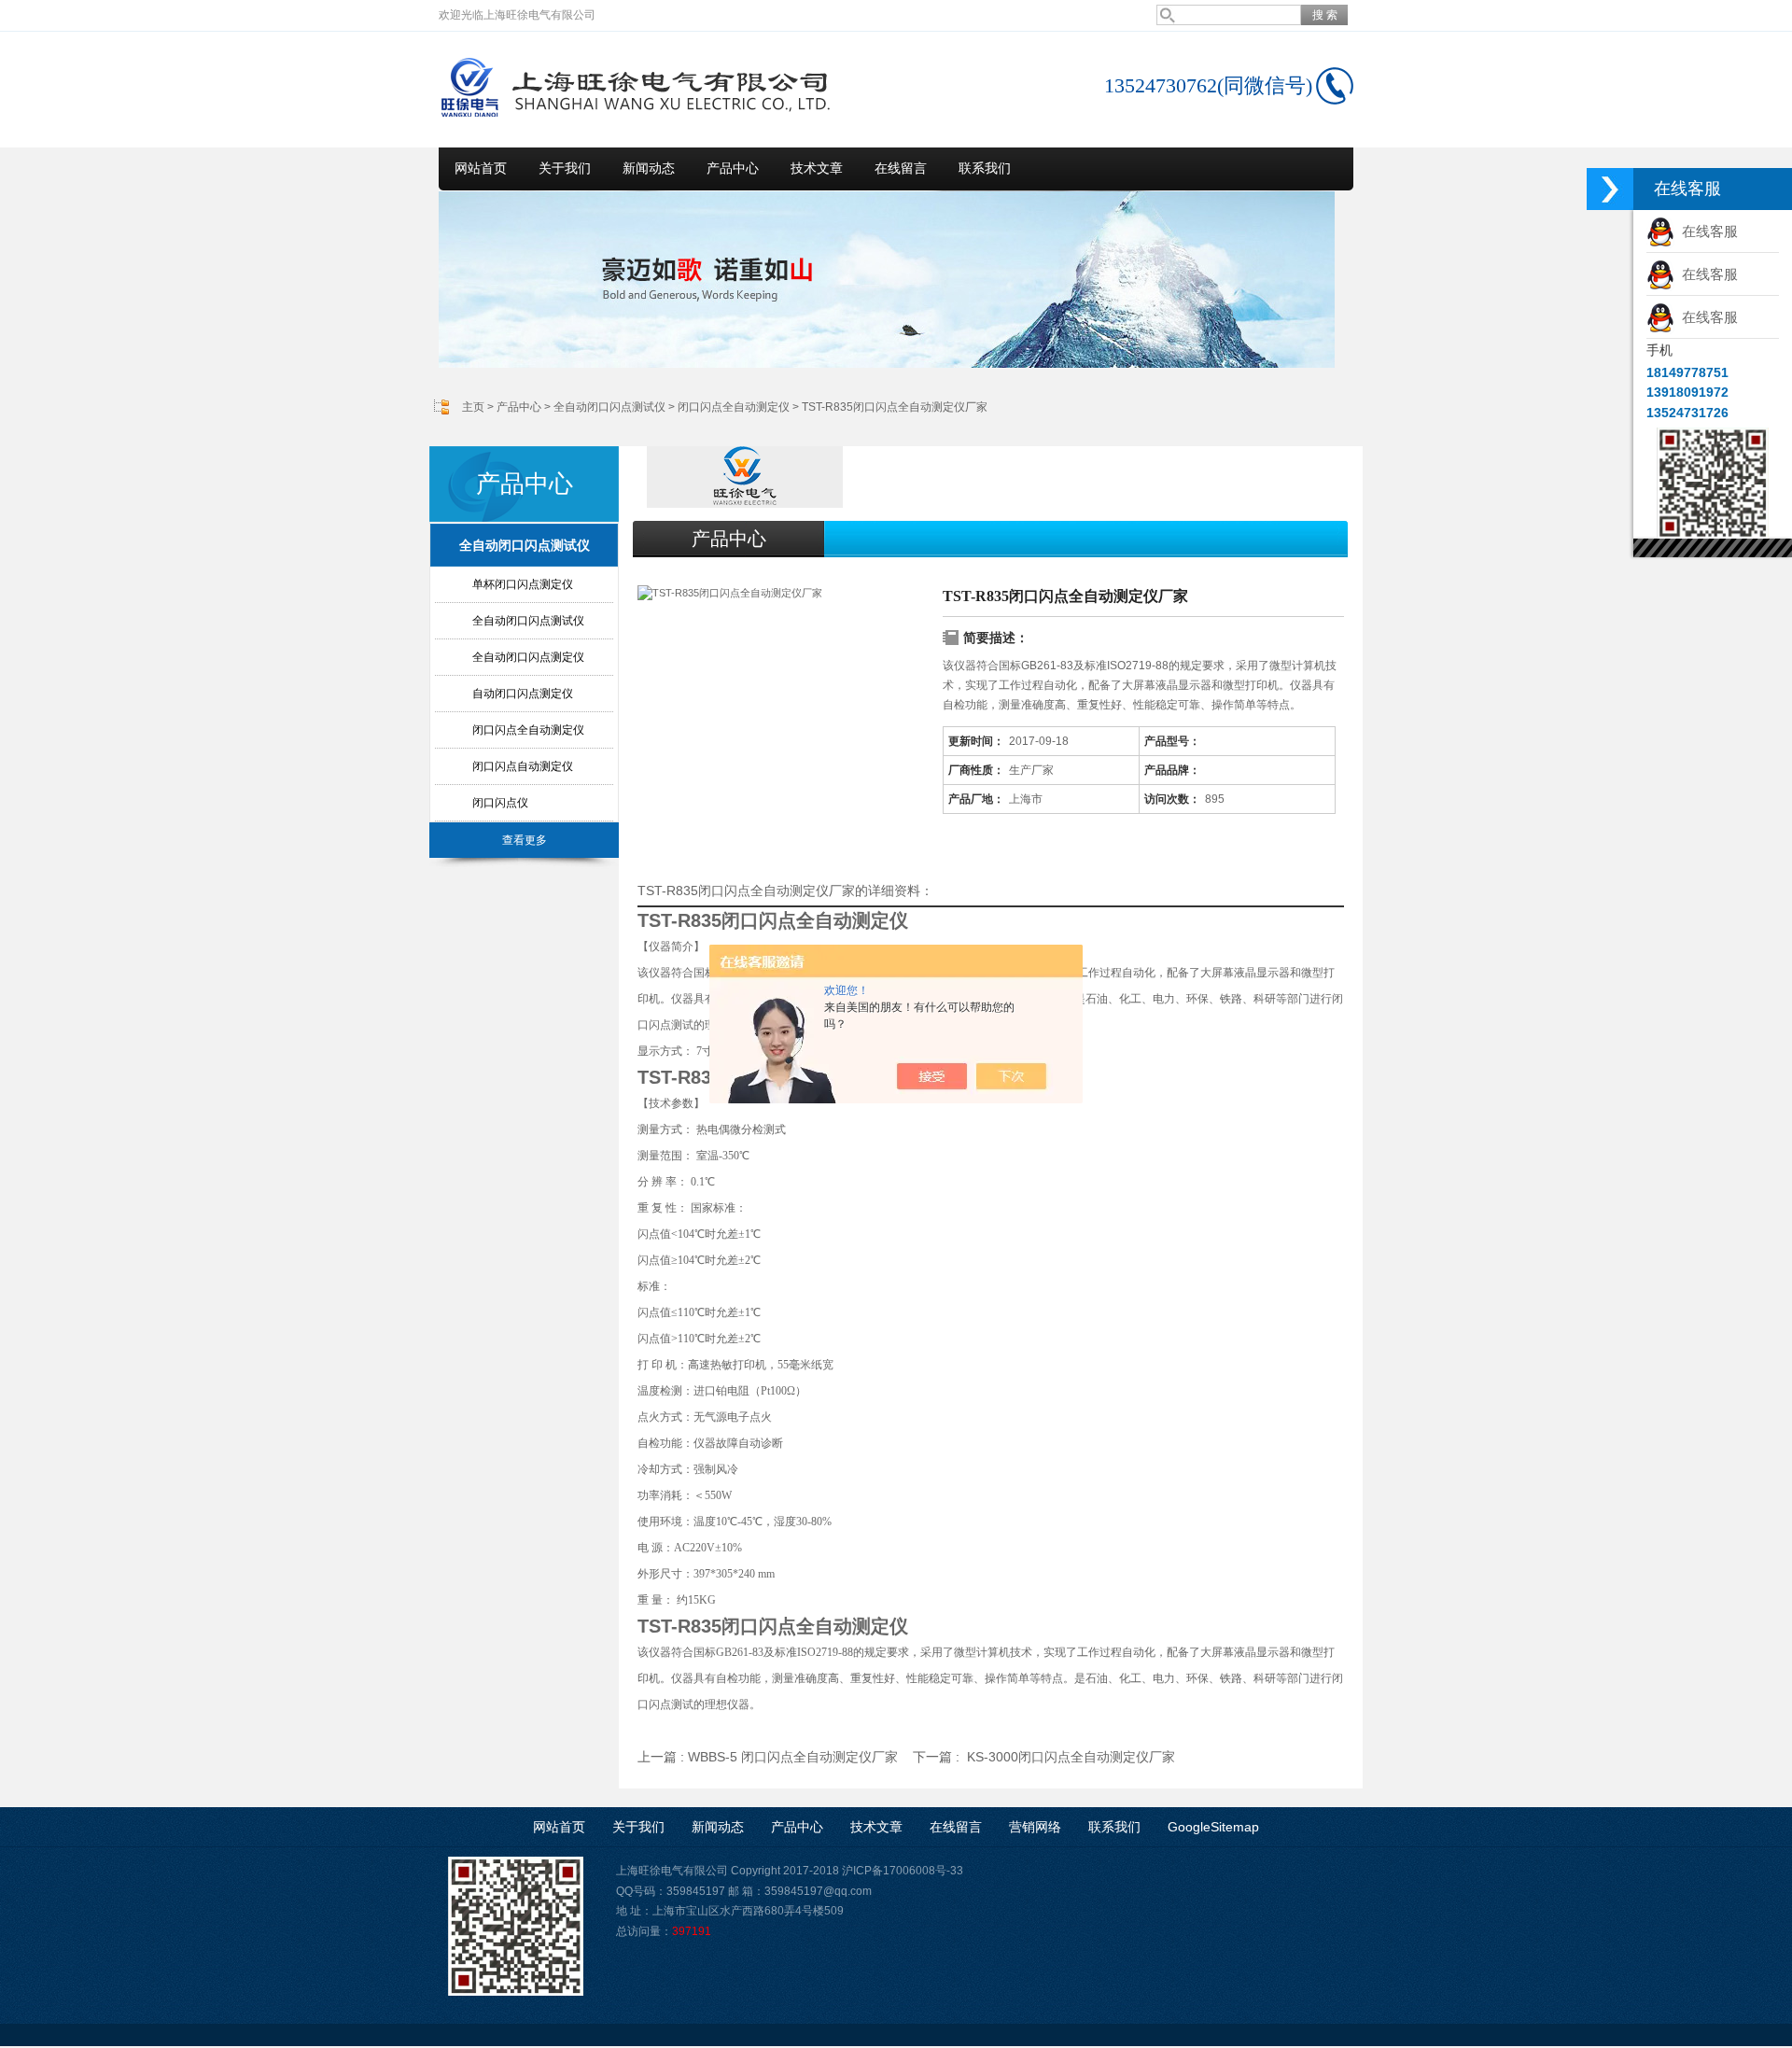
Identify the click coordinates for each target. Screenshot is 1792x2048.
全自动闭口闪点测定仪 (528, 657)
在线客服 (1706, 231)
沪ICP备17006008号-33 (903, 1871)
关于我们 (565, 168)
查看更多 (525, 840)
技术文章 (817, 168)
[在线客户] (1610, 189)
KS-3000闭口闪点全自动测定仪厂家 (1071, 1757)
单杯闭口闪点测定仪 (523, 584)
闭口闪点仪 (500, 803)
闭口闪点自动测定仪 (523, 766)
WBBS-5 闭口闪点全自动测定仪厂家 (793, 1757)
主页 (473, 407)
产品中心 (733, 168)
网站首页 (481, 168)
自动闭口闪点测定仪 (523, 694)
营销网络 (1035, 1827)
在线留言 (901, 168)
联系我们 (985, 168)
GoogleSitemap (1213, 1827)
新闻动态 (649, 168)
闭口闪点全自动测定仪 (734, 407)
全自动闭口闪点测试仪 (609, 407)
